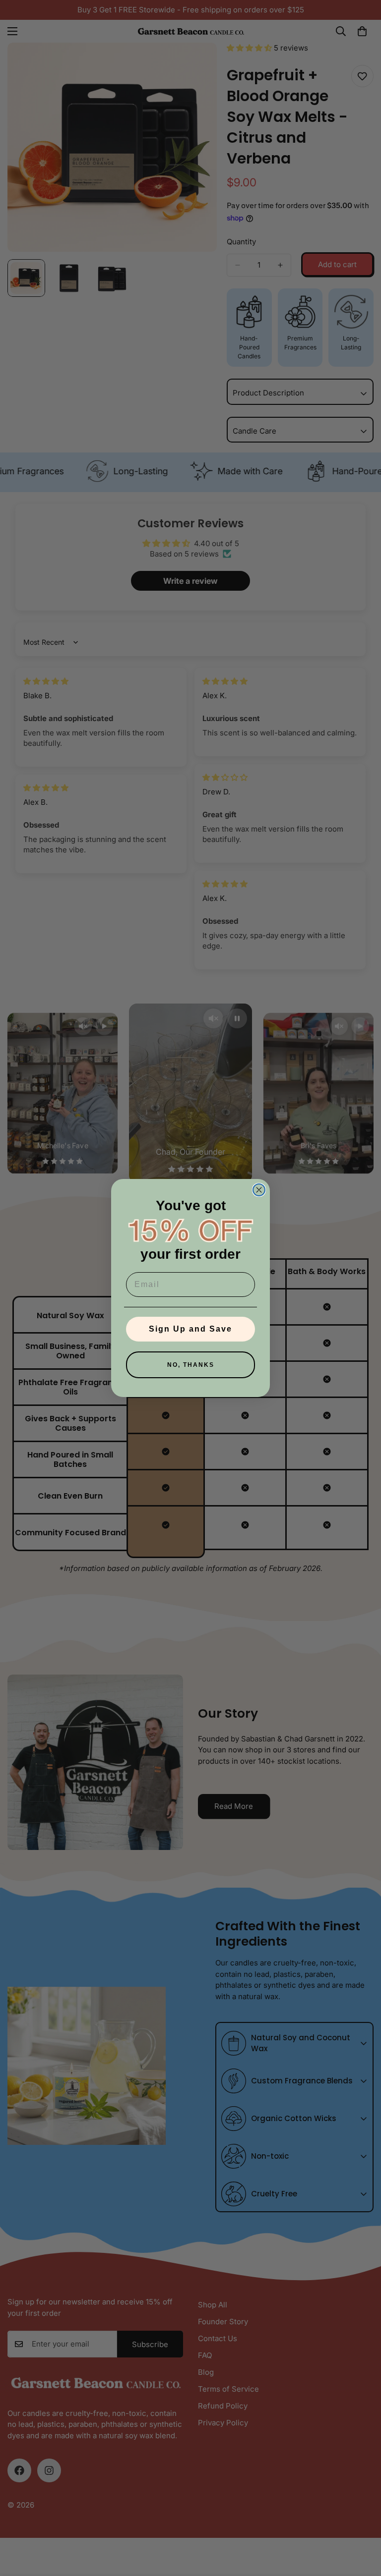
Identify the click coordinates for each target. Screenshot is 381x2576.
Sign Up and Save (190, 1329)
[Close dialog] (259, 1190)
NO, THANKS (191, 1365)
